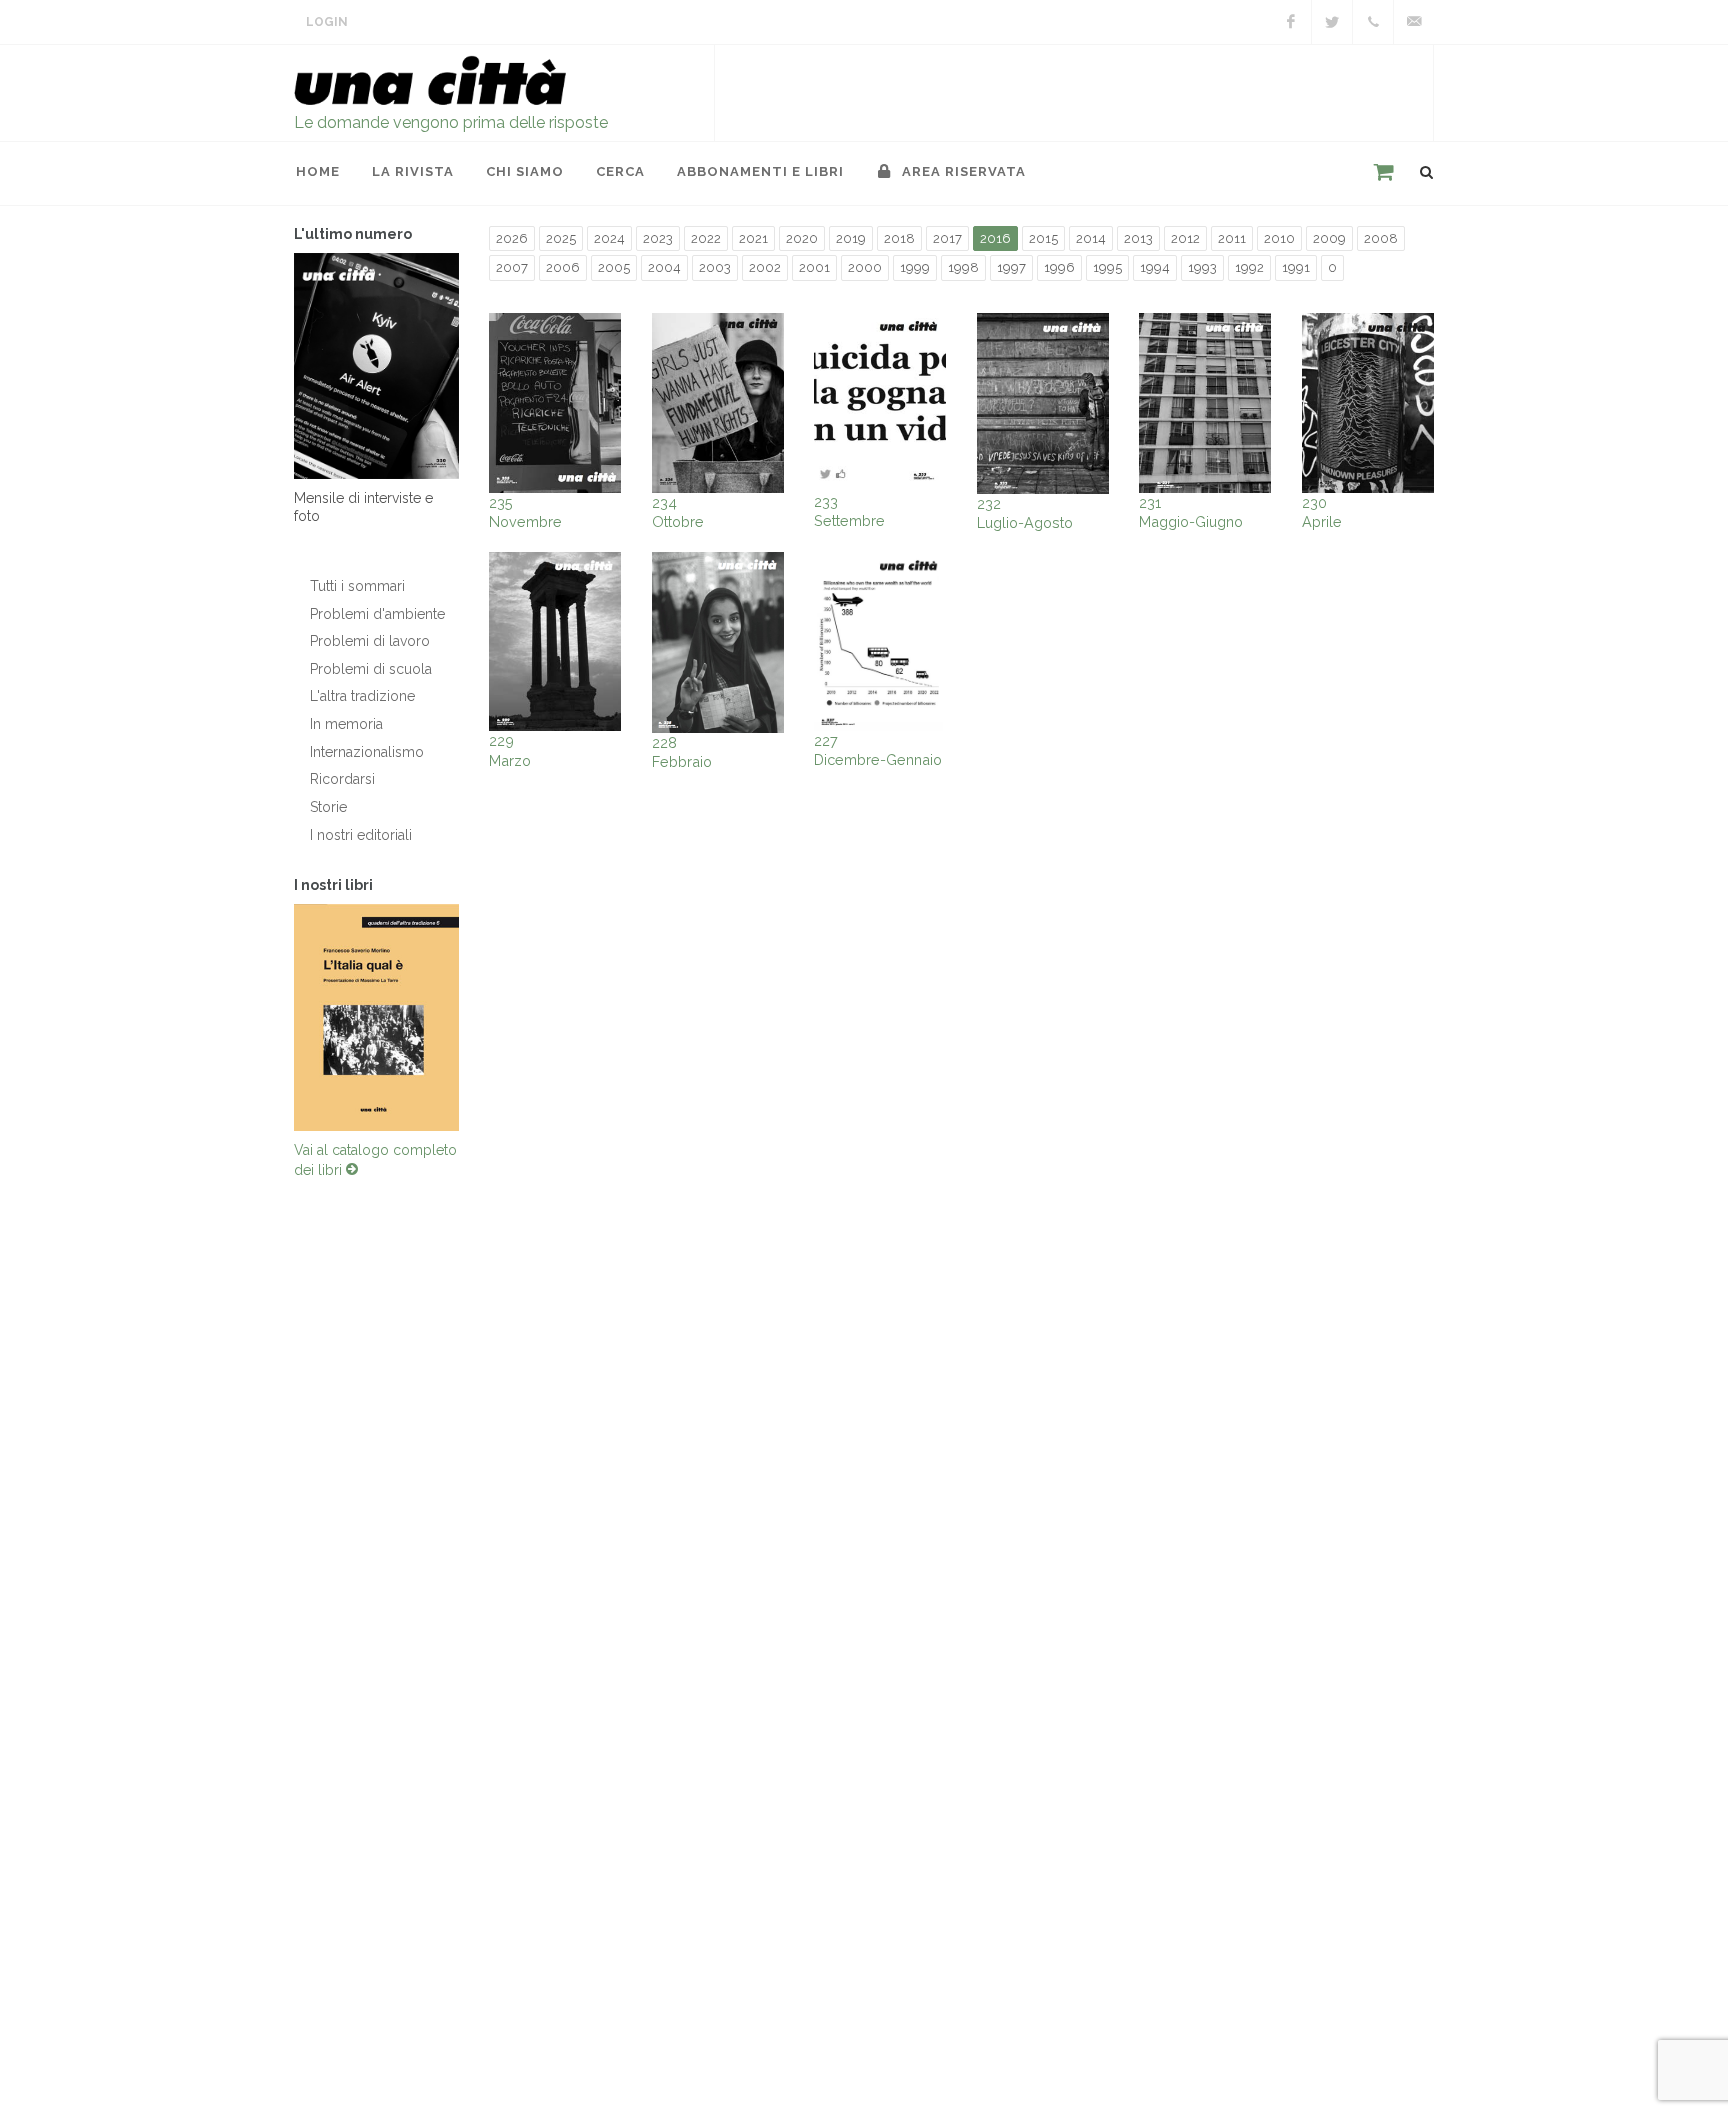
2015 (1043, 238)
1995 (1107, 267)
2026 (512, 238)
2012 (1185, 238)
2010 (1279, 238)
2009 (1329, 238)
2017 (947, 238)
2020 (802, 238)
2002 (765, 267)
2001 (814, 267)
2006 (563, 267)
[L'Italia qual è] (376, 1021)
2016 (995, 238)
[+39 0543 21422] (1373, 22)
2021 (753, 238)
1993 (1202, 267)
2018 (899, 238)
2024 (609, 238)
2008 (1381, 238)
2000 (865, 267)
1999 (915, 267)
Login (327, 22)
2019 (851, 238)
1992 (1249, 267)
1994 (1155, 267)
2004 (664, 267)
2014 (1091, 238)
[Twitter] (1332, 22)
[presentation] (276, 1021)
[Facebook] (1291, 22)
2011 (1232, 238)
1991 (1296, 267)
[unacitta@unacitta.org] (1414, 22)
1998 (963, 267)
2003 (715, 267)
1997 (1011, 267)
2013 (1138, 238)
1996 (1059, 267)
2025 (561, 238)
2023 (658, 238)
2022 (706, 238)
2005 (614, 267)
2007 (512, 267)
